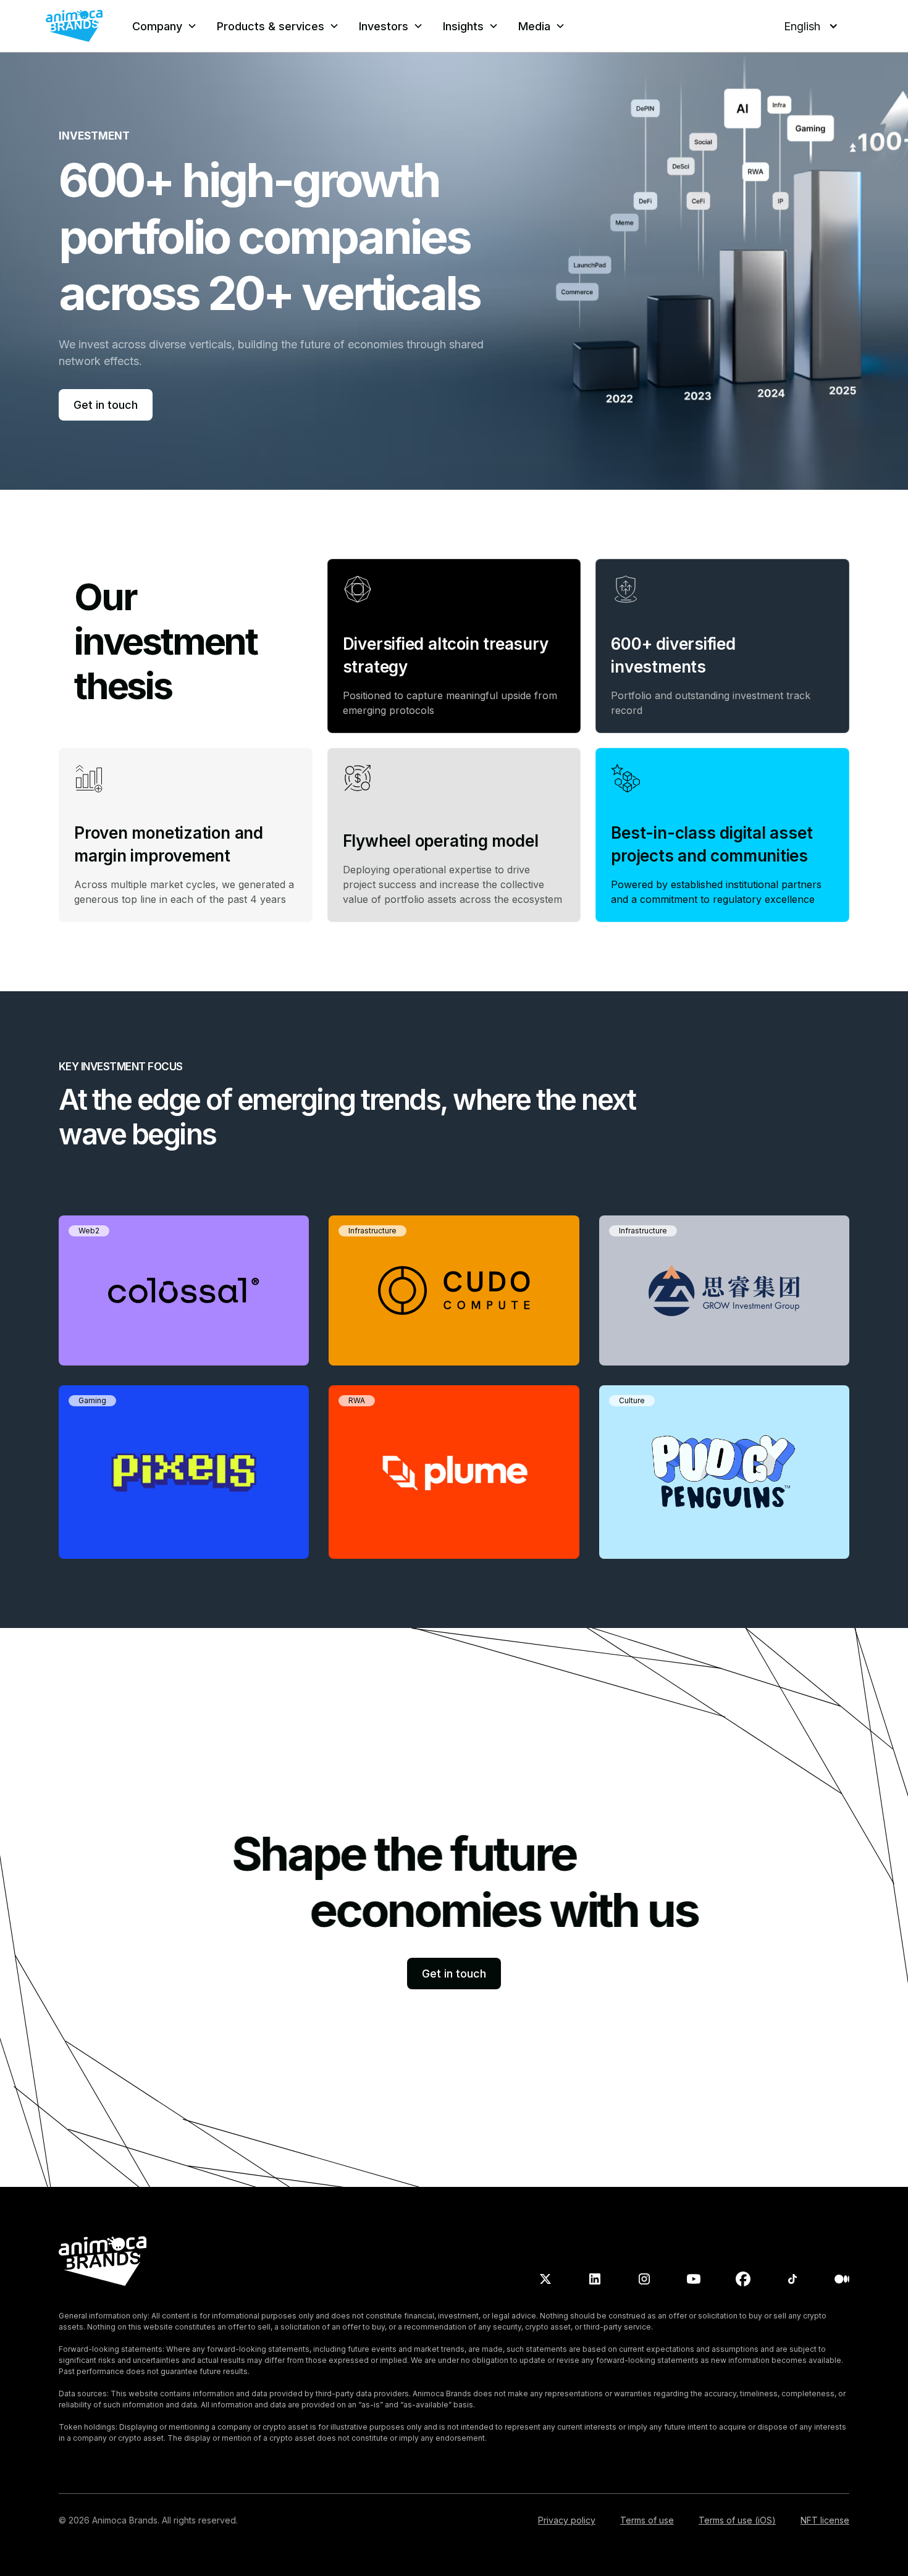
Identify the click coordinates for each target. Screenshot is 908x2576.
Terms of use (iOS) (737, 2520)
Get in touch (106, 405)
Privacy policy (567, 2520)
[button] (165, 26)
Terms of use (647, 2520)
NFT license (825, 2520)
